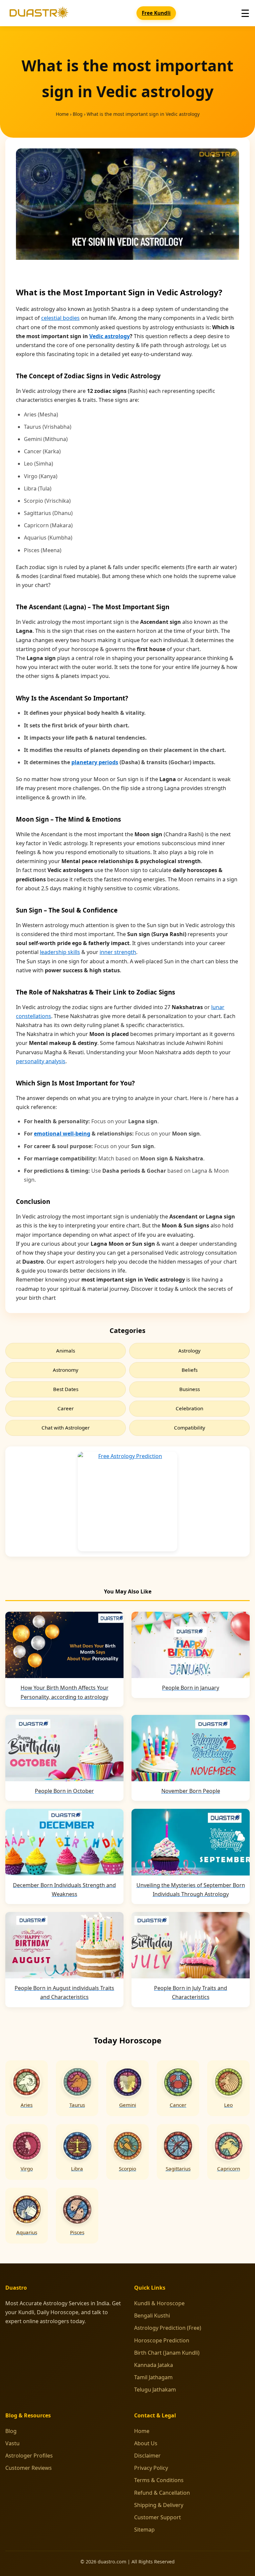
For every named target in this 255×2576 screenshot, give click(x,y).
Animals (66, 1351)
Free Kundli (156, 13)
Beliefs (190, 1370)
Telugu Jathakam (155, 2390)
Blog (78, 114)
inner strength (118, 952)
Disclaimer (147, 2456)
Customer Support (158, 2517)
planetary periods (95, 762)
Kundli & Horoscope (159, 2303)
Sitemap (144, 2530)
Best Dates (66, 1389)
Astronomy (66, 1370)
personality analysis (41, 1061)
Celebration (189, 1408)
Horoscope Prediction (162, 2340)
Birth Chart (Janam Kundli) (167, 2353)
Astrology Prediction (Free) (168, 2328)
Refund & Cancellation (162, 2493)
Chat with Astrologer (66, 1428)
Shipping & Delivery (159, 2505)
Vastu (12, 2443)
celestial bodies (60, 318)
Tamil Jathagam (153, 2377)
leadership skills (60, 952)
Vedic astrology (110, 336)
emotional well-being (62, 1134)
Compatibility (190, 1428)
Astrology (189, 1351)
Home (62, 114)
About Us (146, 2443)
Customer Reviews (29, 2468)
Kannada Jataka (154, 2365)
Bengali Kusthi (152, 2316)
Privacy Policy (151, 2468)
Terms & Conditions (159, 2480)
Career (66, 1408)
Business (190, 1389)
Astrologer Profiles (29, 2456)
